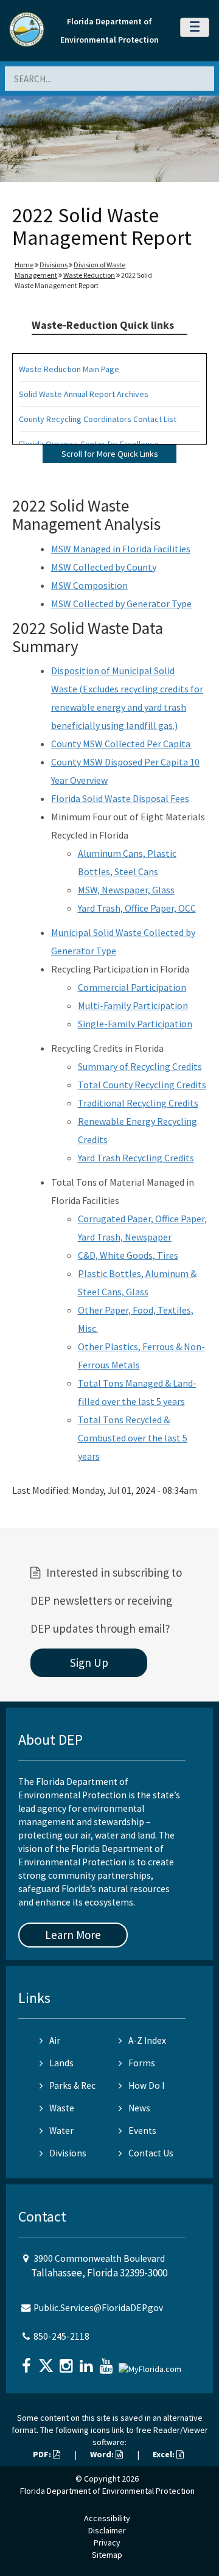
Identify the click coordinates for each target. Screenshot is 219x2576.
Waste (62, 2108)
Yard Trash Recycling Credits (136, 1158)
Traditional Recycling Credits (138, 1103)
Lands (61, 2063)
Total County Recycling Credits (142, 1085)
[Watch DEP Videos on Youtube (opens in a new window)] (108, 2362)
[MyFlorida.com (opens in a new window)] (151, 2364)
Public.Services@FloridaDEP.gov (98, 2308)
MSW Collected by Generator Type (121, 604)
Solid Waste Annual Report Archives (84, 394)
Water (61, 2131)
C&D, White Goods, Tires (128, 1255)
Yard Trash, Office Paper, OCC (137, 908)
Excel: (165, 2454)
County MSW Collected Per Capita (122, 744)
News (139, 2108)
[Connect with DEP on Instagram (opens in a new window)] (68, 2362)
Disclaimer (107, 2530)
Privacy (107, 2543)
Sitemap (107, 2555)
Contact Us (151, 2153)
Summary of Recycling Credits (140, 1066)
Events (142, 2131)
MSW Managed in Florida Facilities (121, 549)
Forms (142, 2063)
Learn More (73, 1935)
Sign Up (89, 1663)
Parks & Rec (72, 2085)
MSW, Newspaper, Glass (126, 890)
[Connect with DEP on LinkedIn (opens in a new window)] (88, 2362)
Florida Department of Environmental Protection (107, 2491)
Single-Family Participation (135, 1024)
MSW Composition (89, 585)
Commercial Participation (132, 987)
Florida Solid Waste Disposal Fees (120, 798)
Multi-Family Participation (133, 1005)
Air (55, 2040)
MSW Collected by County (104, 567)
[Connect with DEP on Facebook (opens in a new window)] (27, 2362)
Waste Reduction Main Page (69, 369)
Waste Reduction (89, 275)
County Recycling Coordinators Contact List (98, 419)
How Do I (146, 2085)
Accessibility (107, 2518)
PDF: (43, 2454)
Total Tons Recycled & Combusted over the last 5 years (133, 1438)
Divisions (54, 265)
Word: (103, 2454)
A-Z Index (147, 2040)
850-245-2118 (61, 2336)
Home (24, 265)
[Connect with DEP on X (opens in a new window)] (47, 2362)
